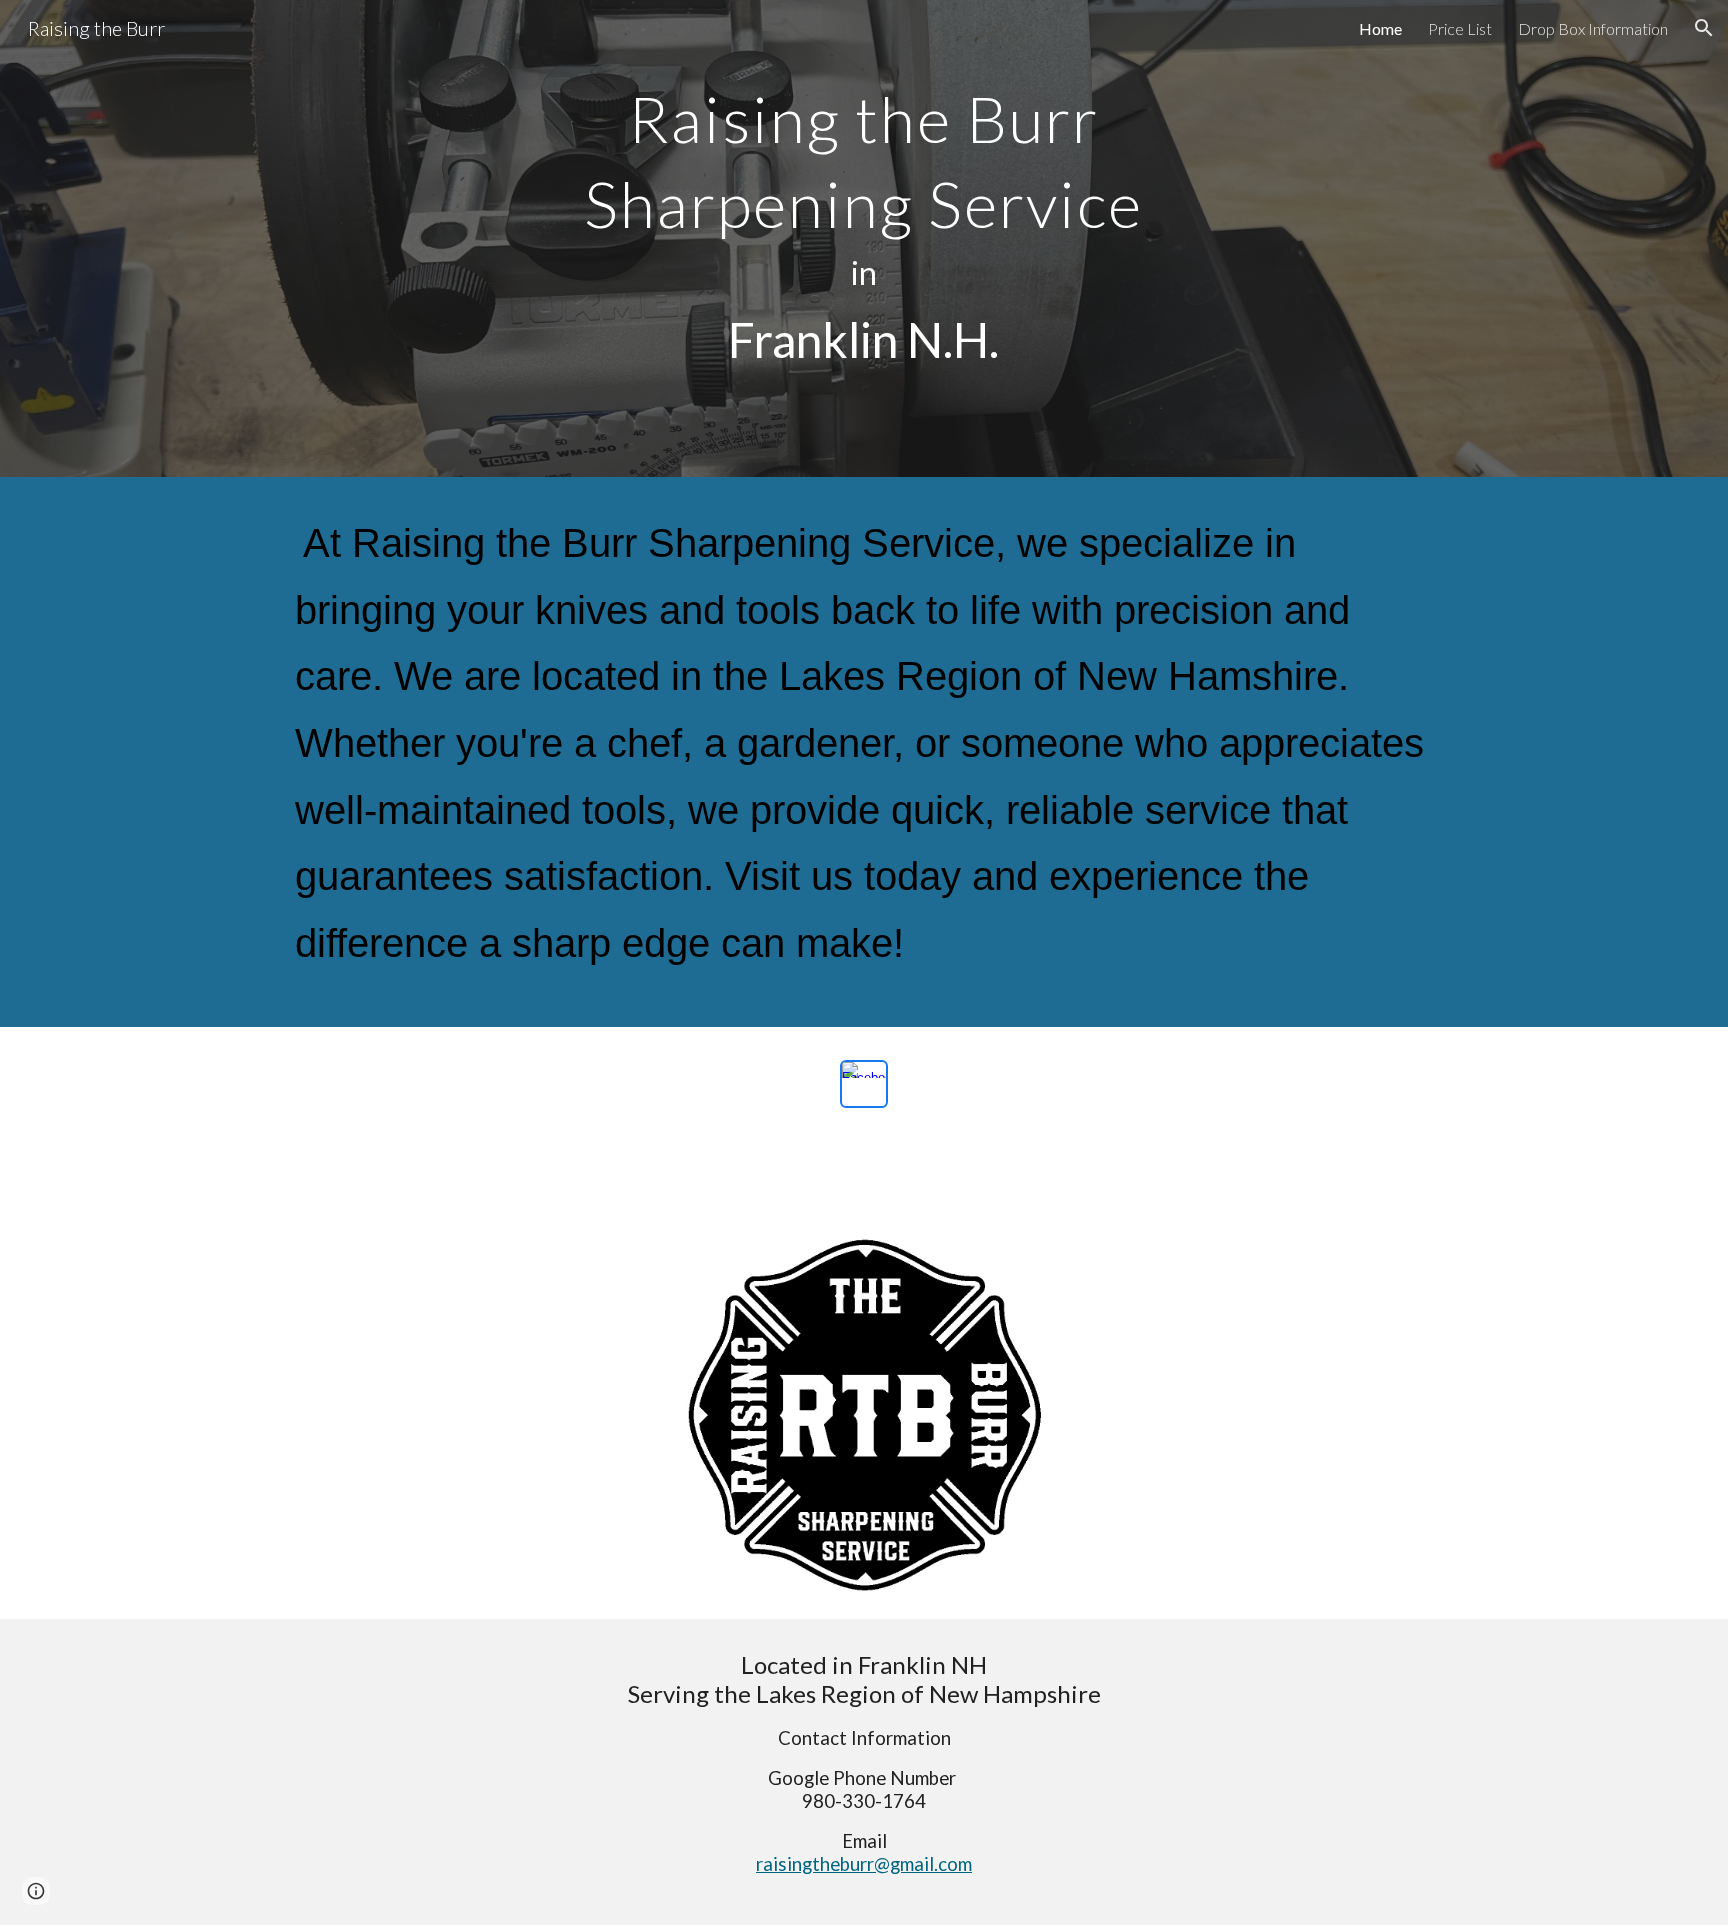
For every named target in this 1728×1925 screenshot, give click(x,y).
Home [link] (1380, 28)
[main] (864, 238)
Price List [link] (1460, 28)
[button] (1704, 28)
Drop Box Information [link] (1593, 28)
